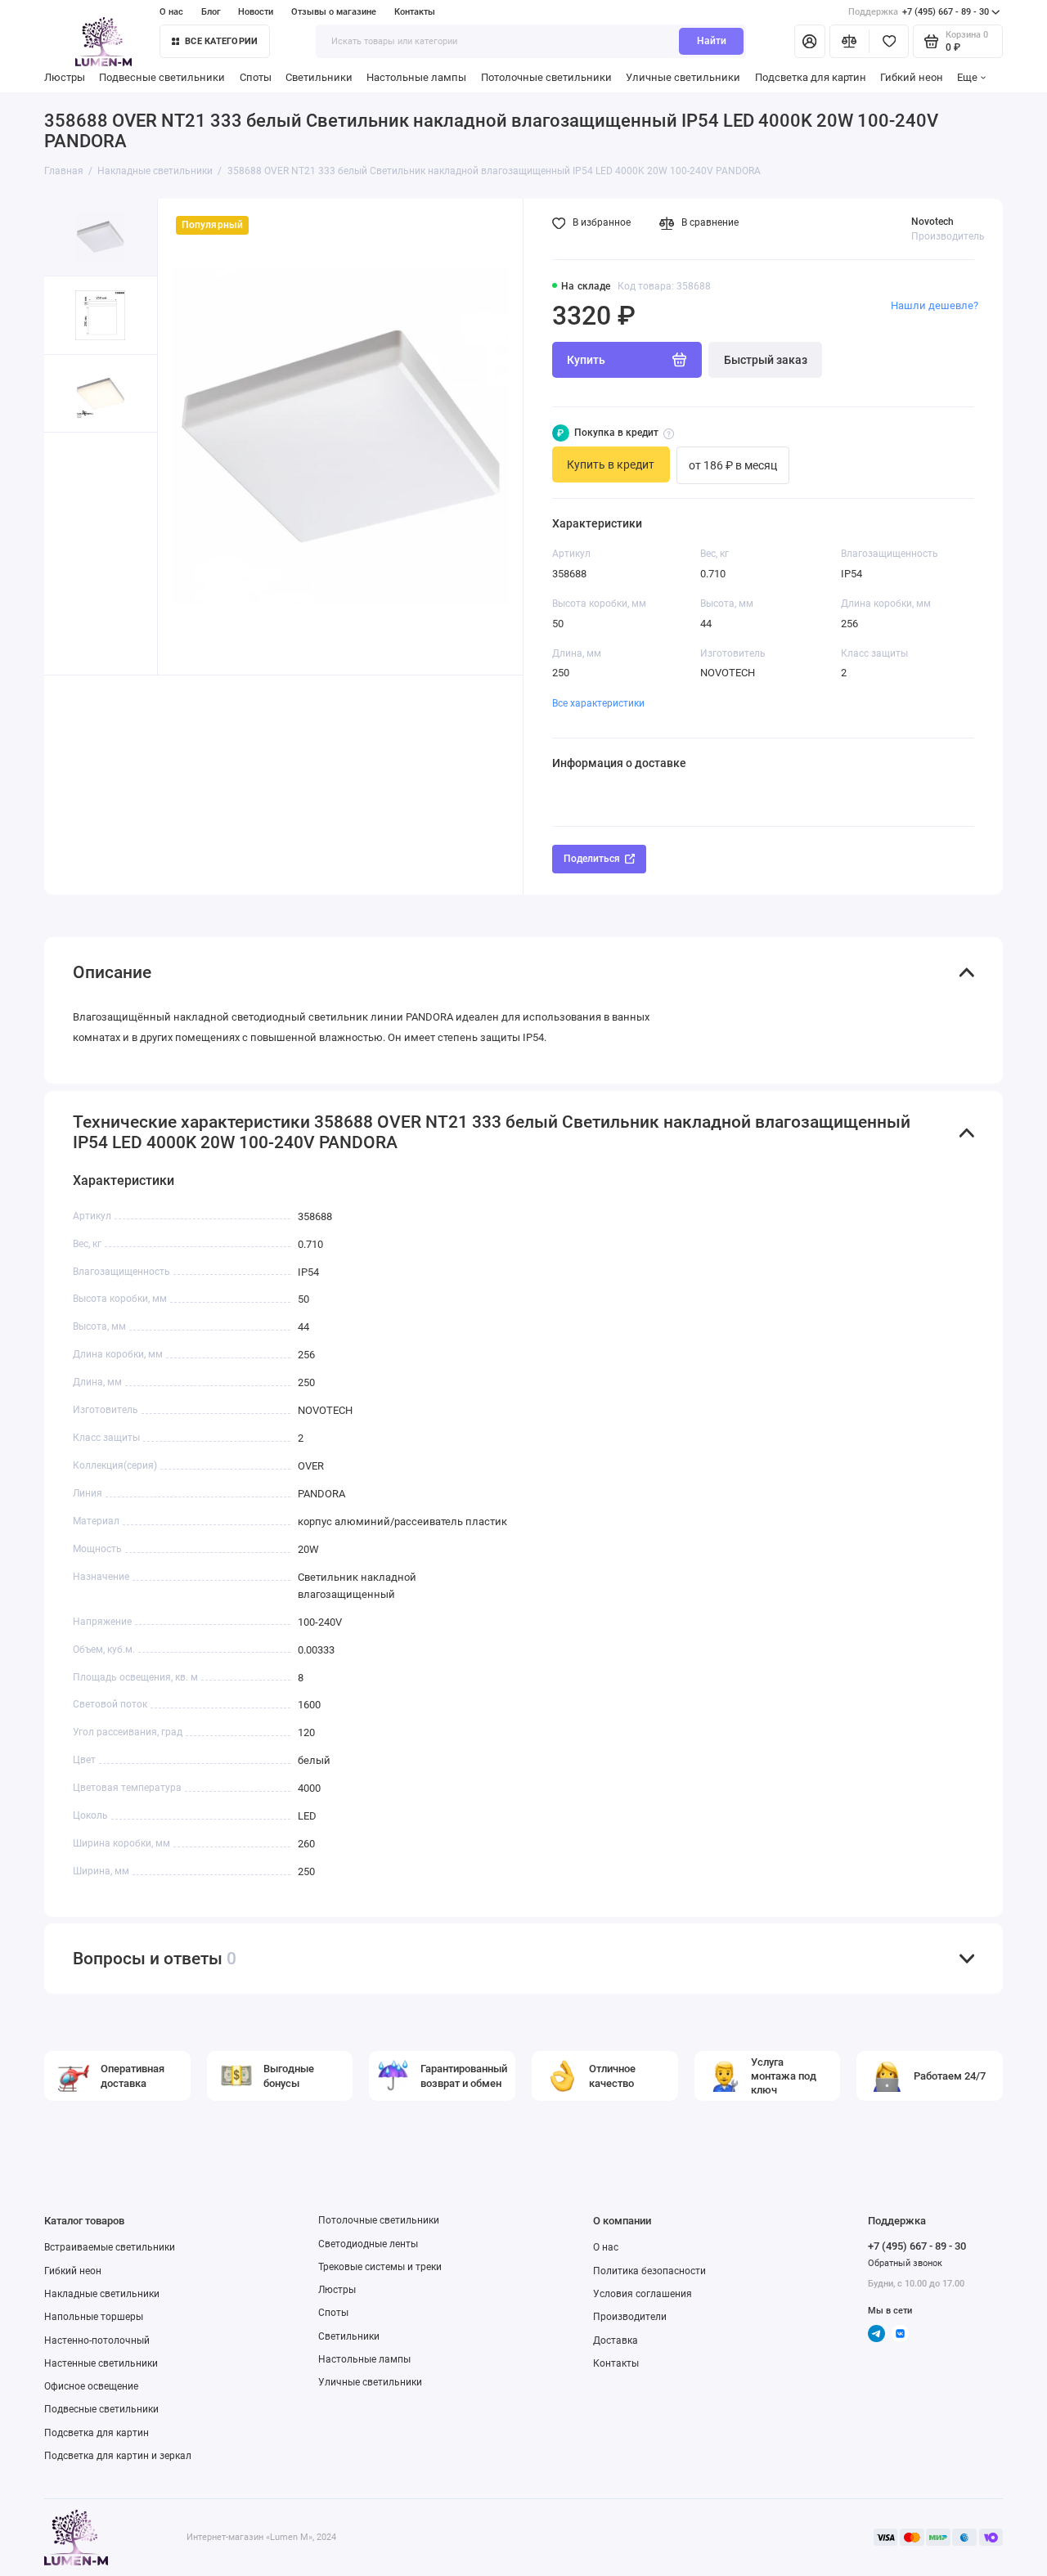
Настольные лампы (416, 77)
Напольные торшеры (94, 2317)
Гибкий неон (912, 77)
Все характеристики (598, 703)
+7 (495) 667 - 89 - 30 (919, 12)
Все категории (221, 41)
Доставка (616, 2340)
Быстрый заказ (766, 360)
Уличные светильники (683, 77)
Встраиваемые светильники (110, 2247)
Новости (256, 12)
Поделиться (592, 859)
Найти (712, 41)
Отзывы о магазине (334, 12)
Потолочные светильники (546, 77)
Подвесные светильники (162, 77)
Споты (256, 77)
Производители (630, 2317)
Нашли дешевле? (935, 305)
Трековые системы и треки (380, 2267)
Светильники (319, 77)
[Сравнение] (849, 41)
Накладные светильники (102, 2294)
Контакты (415, 12)
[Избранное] (889, 41)
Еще (967, 77)
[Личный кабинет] (810, 41)
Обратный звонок (905, 2263)
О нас (606, 2247)
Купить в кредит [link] (611, 464)
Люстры (65, 77)
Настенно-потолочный (97, 2340)
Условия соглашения (643, 2294)
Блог (211, 12)
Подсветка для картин (811, 77)
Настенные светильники (101, 2363)
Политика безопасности (649, 2271)
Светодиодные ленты (368, 2244)
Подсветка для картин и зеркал (118, 2456)
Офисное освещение (91, 2386)
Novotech (932, 222)
